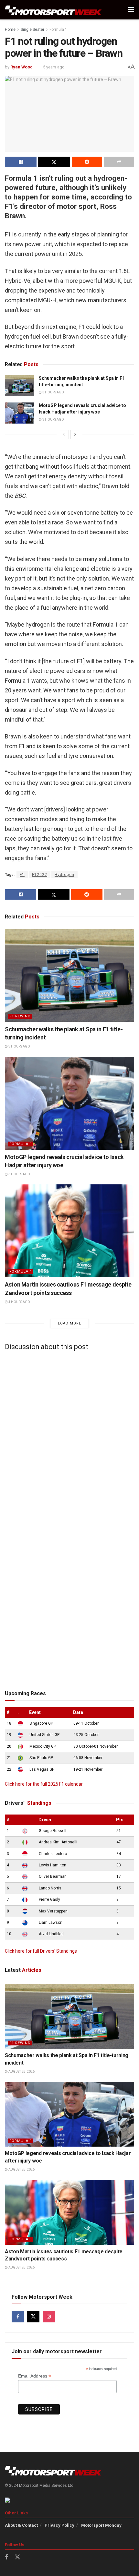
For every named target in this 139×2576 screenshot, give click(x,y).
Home (10, 30)
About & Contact (21, 2525)
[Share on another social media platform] (119, 162)
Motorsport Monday (101, 2525)
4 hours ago (19, 1302)
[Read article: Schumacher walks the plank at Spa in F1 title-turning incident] (19, 386)
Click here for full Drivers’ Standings (41, 1951)
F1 (22, 875)
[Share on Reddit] (87, 162)
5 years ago (54, 67)
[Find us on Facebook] (18, 2317)
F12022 (40, 875)
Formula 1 (58, 30)
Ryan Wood (21, 67)
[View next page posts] (75, 435)
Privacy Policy (59, 2525)
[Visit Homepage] (53, 10)
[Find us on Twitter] (33, 2317)
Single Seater (32, 30)
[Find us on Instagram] (49, 2317)
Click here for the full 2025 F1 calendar (44, 1784)
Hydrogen (64, 875)
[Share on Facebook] (21, 162)
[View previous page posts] (64, 435)
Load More (69, 1323)
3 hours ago (53, 392)
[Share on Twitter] (54, 162)
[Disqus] (69, 1437)
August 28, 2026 (21, 2072)
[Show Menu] (131, 10)
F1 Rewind (20, 1016)
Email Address (35, 2376)
